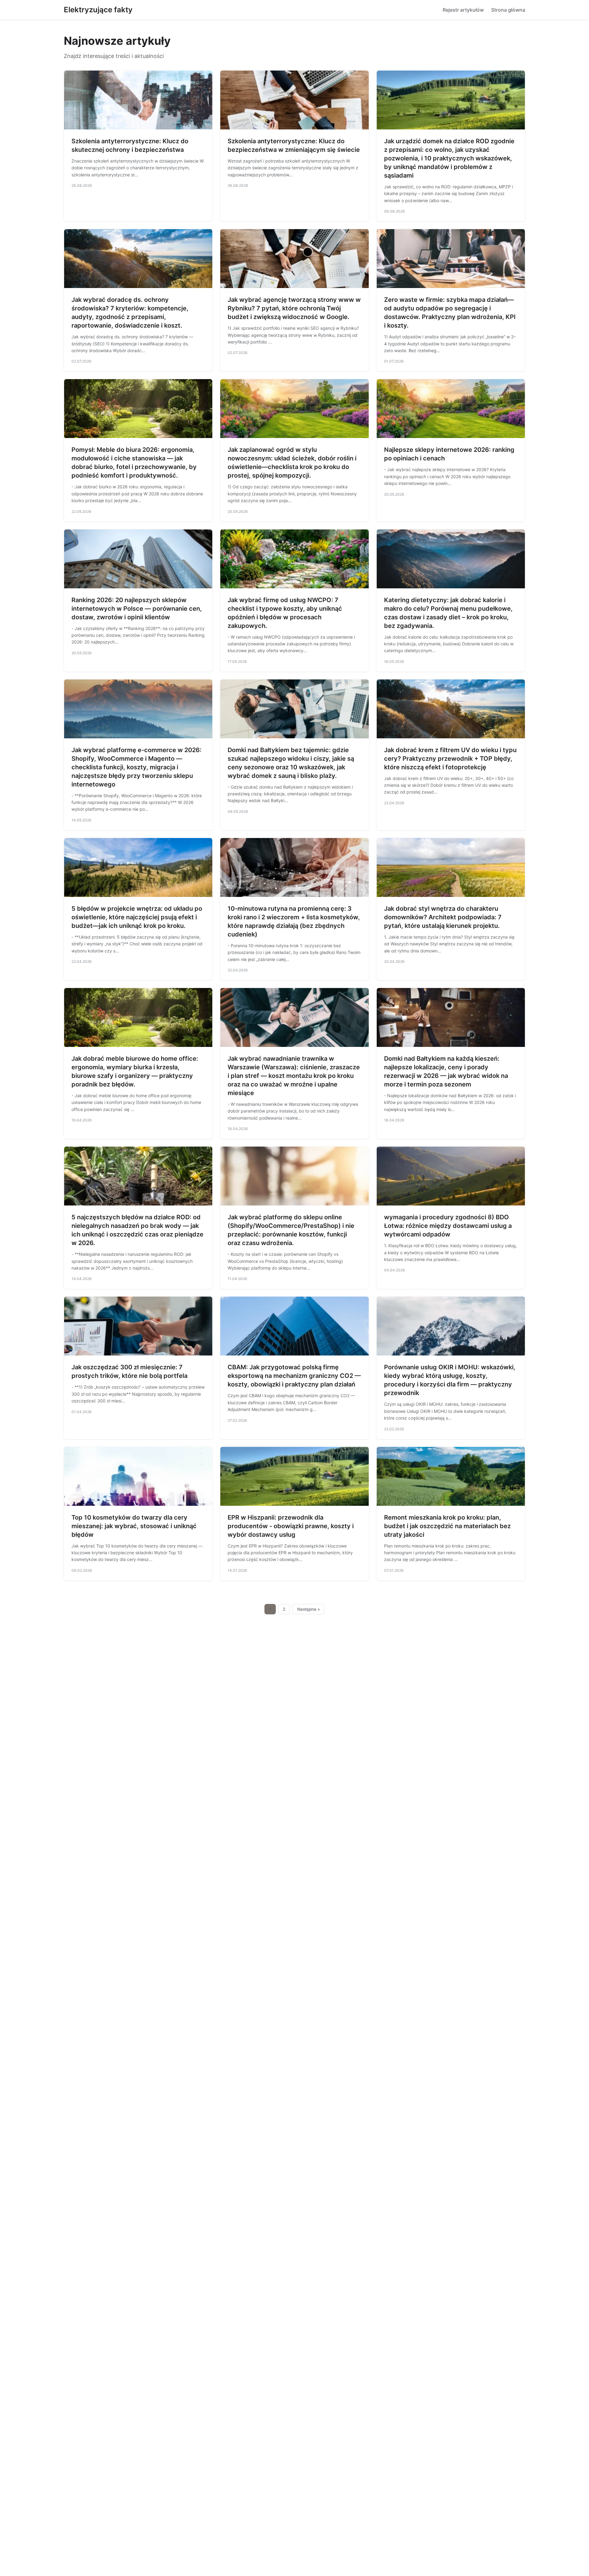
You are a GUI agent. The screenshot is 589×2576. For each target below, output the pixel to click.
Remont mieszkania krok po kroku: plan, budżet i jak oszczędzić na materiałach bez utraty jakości (447, 1526)
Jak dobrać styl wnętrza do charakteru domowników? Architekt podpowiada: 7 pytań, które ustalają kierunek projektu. (443, 917)
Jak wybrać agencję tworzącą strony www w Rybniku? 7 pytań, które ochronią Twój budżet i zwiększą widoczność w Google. (294, 308)
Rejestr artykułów (463, 10)
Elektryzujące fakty (98, 10)
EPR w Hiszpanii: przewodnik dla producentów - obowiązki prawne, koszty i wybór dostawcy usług (291, 1526)
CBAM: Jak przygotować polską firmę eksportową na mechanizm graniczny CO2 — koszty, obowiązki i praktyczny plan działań (294, 1376)
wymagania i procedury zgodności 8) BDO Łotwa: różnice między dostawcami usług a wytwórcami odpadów (448, 1226)
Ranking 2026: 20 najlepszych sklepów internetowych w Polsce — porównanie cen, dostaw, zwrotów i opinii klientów (137, 609)
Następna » (309, 1609)
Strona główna (508, 10)
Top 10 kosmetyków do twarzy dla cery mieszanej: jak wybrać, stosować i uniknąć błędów (134, 1526)
